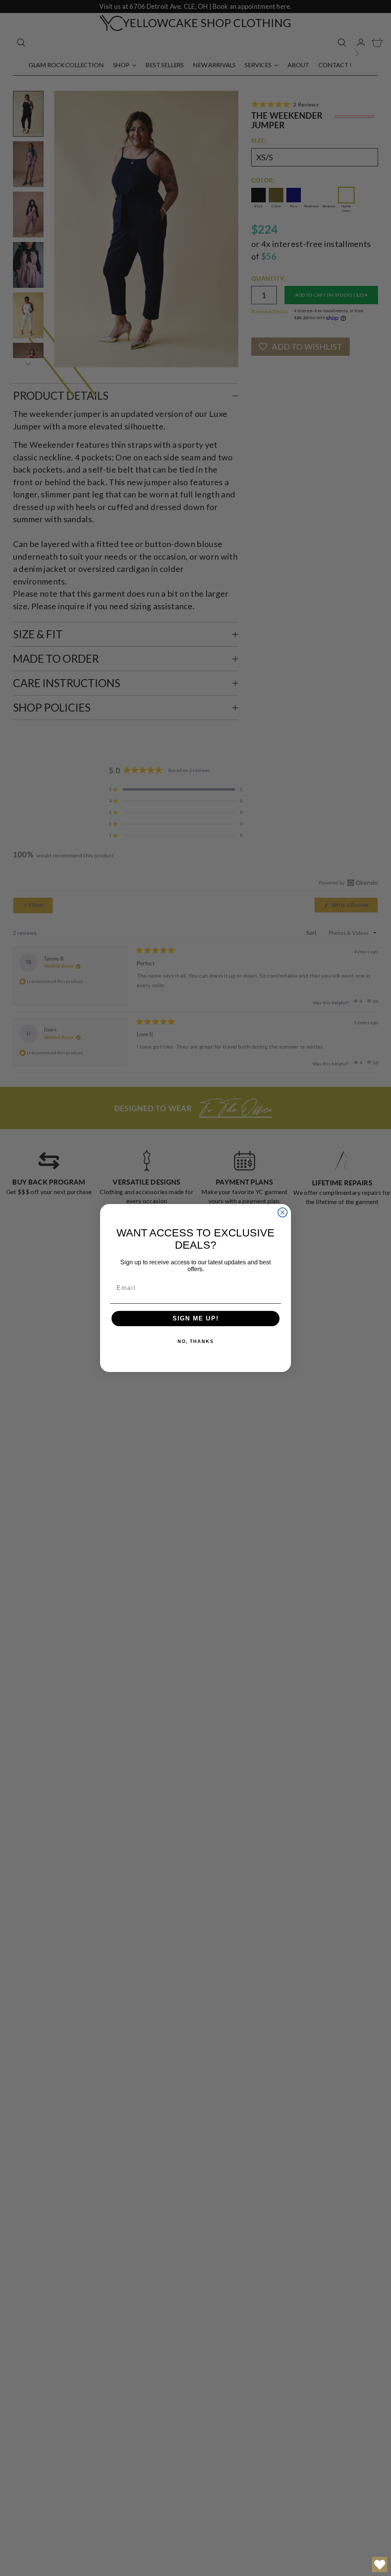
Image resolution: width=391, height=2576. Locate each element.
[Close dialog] (283, 1212)
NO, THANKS (196, 1341)
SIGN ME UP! (196, 1318)
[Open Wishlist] (380, 2565)
